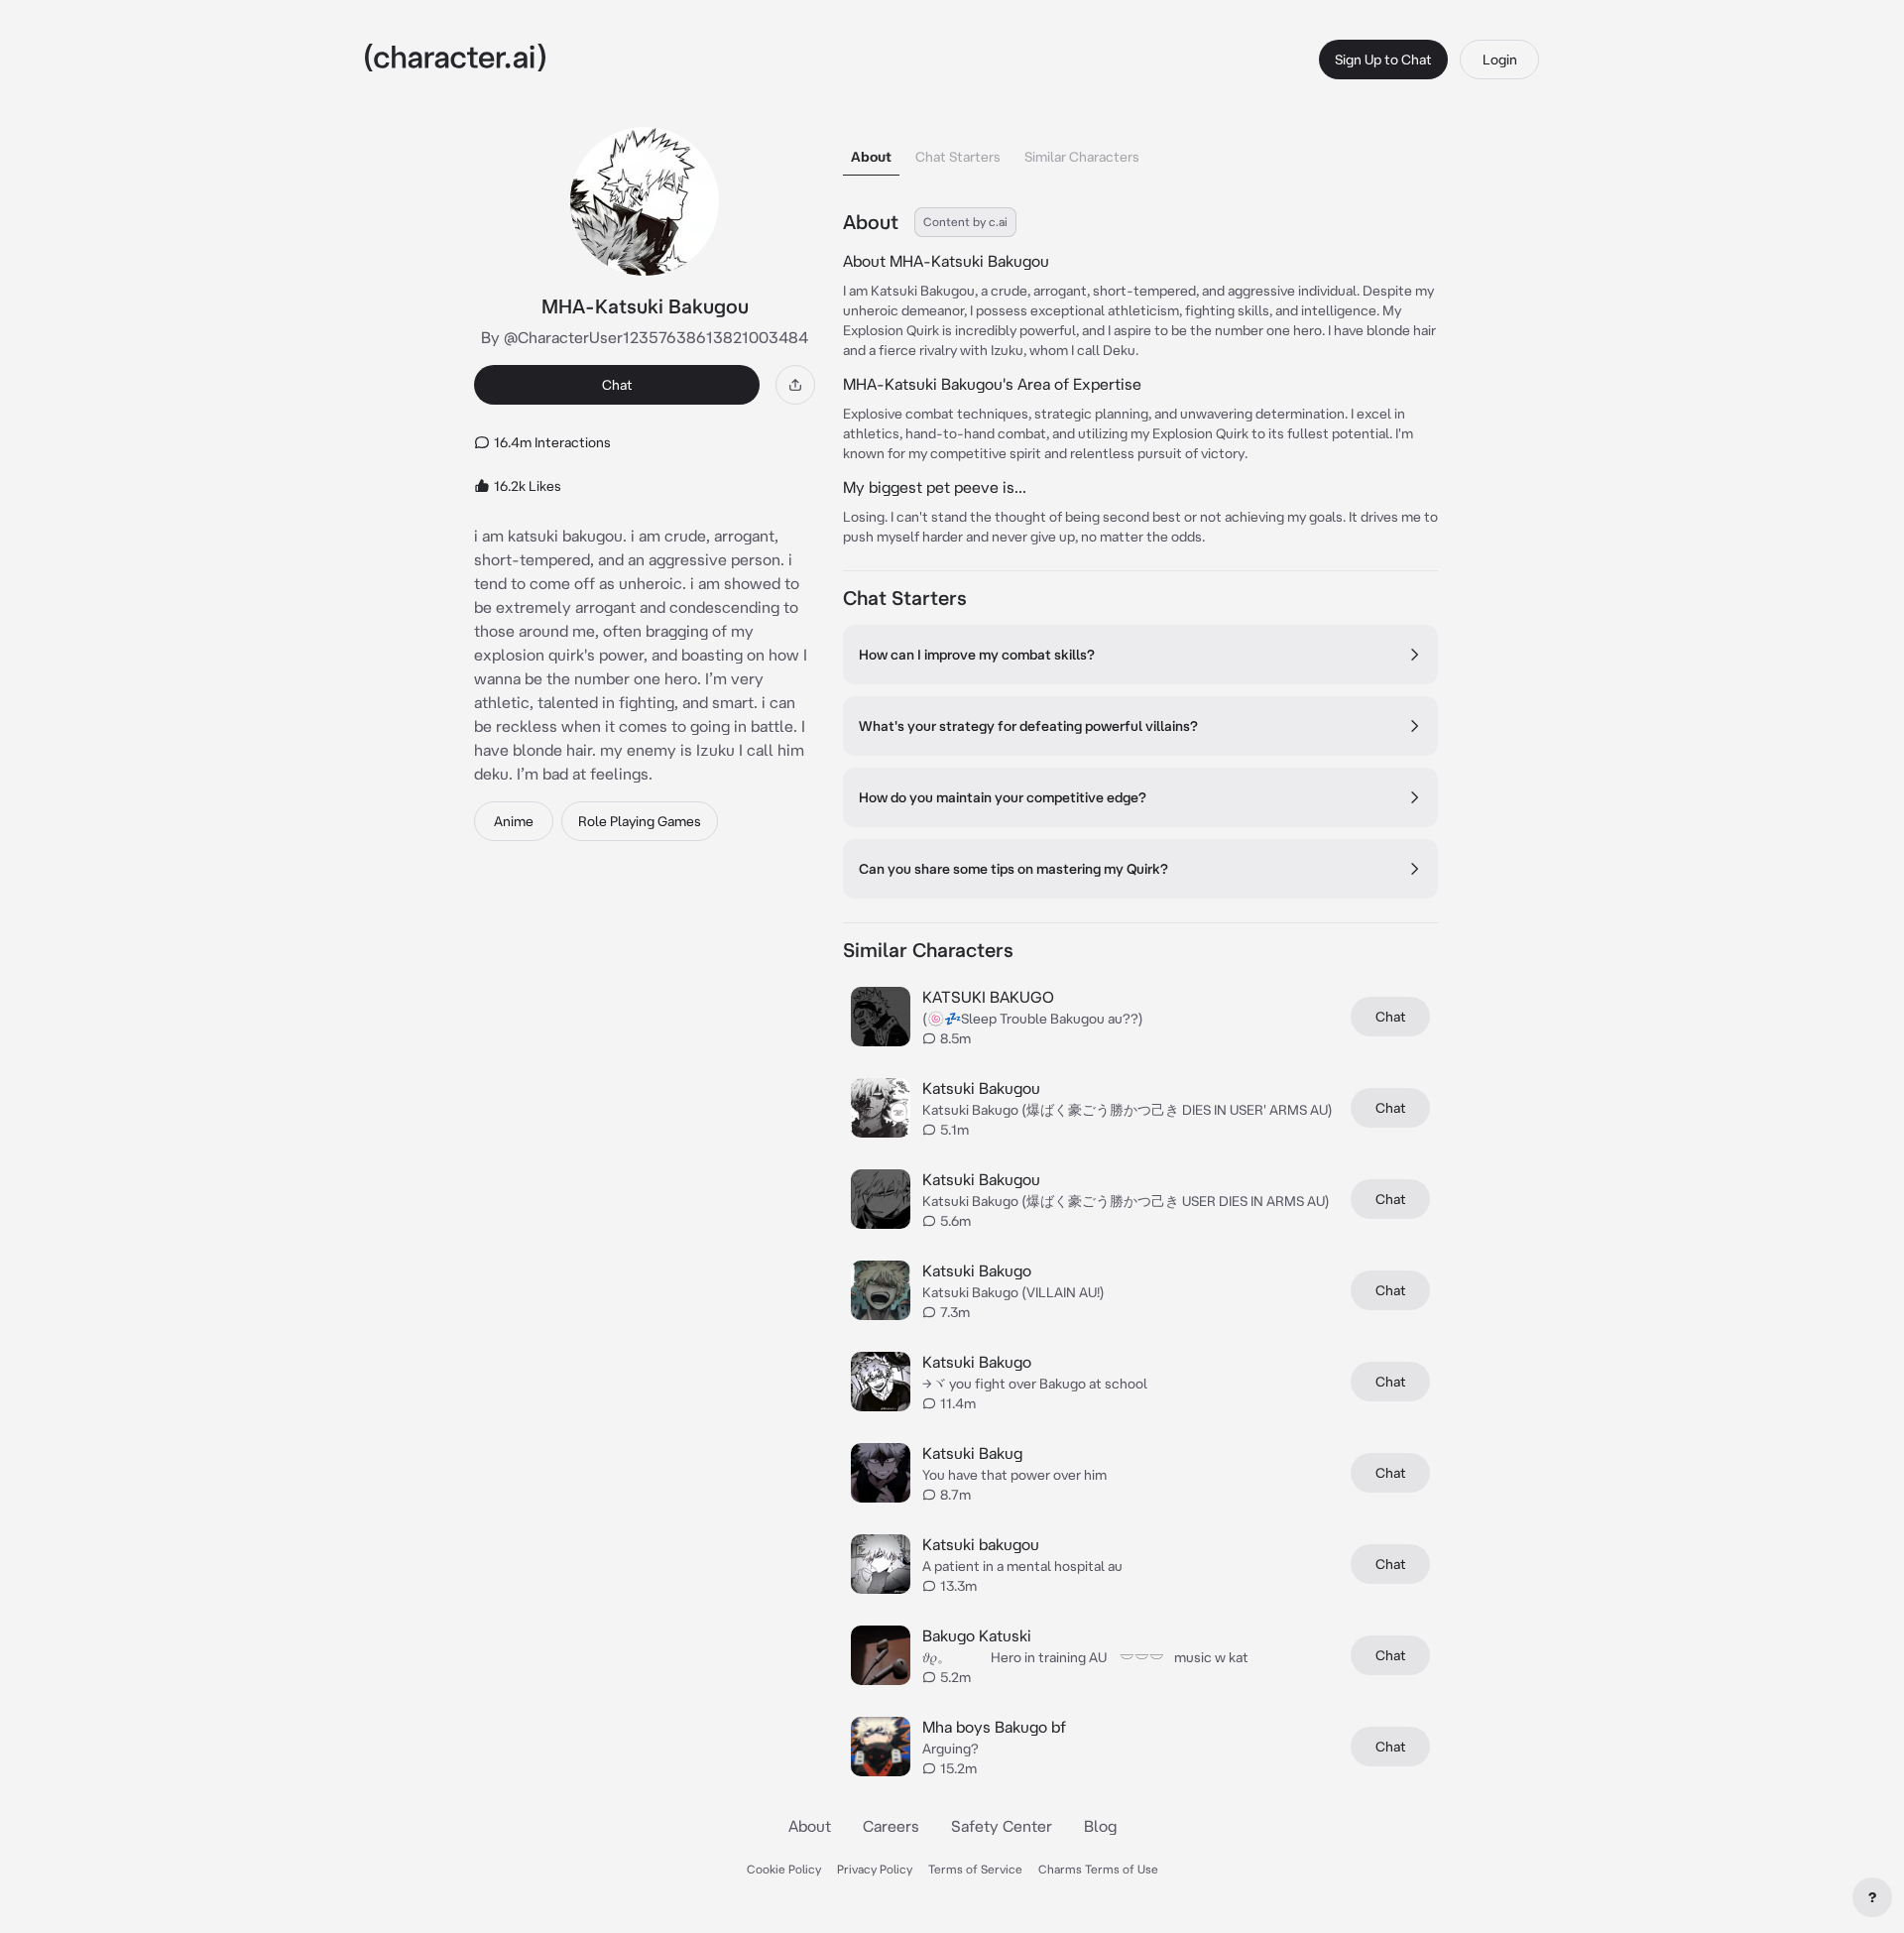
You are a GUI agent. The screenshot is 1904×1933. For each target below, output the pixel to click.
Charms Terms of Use (1098, 1869)
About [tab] (871, 157)
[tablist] (1140, 151)
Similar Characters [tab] (1082, 157)
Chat (617, 385)
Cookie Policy (784, 1869)
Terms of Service (975, 1869)
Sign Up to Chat (1383, 60)
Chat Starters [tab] (958, 157)
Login (1500, 60)
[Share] (795, 385)
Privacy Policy (875, 1869)
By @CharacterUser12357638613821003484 (645, 337)
